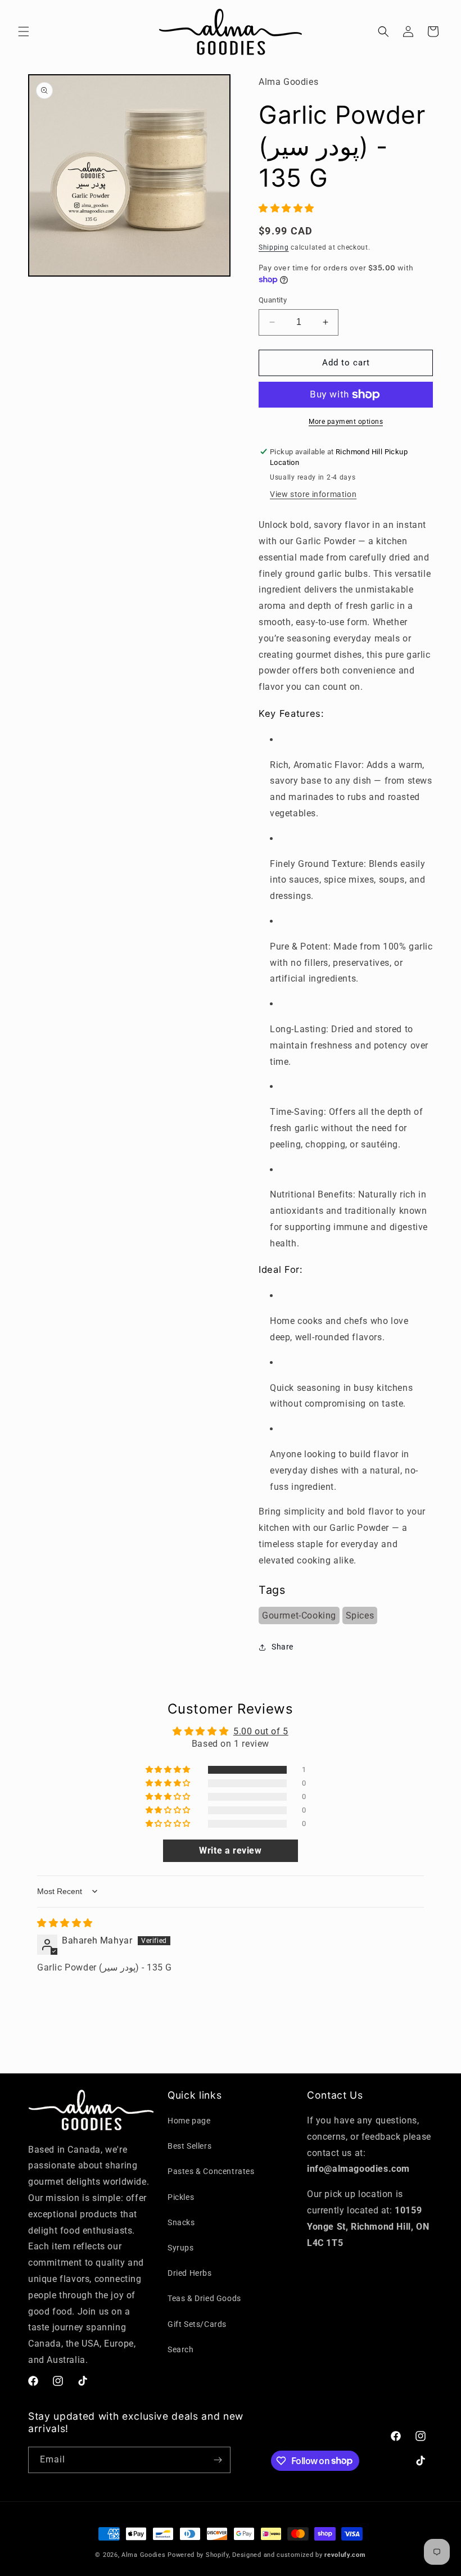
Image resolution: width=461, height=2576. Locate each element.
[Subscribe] (218, 2460)
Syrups (181, 2248)
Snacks (181, 2222)
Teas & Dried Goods (204, 2298)
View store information (313, 494)
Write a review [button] (230, 1850)
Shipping (274, 247)
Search (181, 2349)
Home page (189, 2121)
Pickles (181, 2197)
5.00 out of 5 (261, 1731)
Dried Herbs (190, 2273)
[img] (65, 1923)
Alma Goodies (144, 2555)
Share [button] (283, 1647)
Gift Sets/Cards (197, 2324)
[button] (24, 31)
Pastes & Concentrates (211, 2171)
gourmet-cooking (299, 1615)
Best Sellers (189, 2146)
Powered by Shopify (198, 2555)
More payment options (346, 422)
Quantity (273, 300)
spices (360, 1615)
